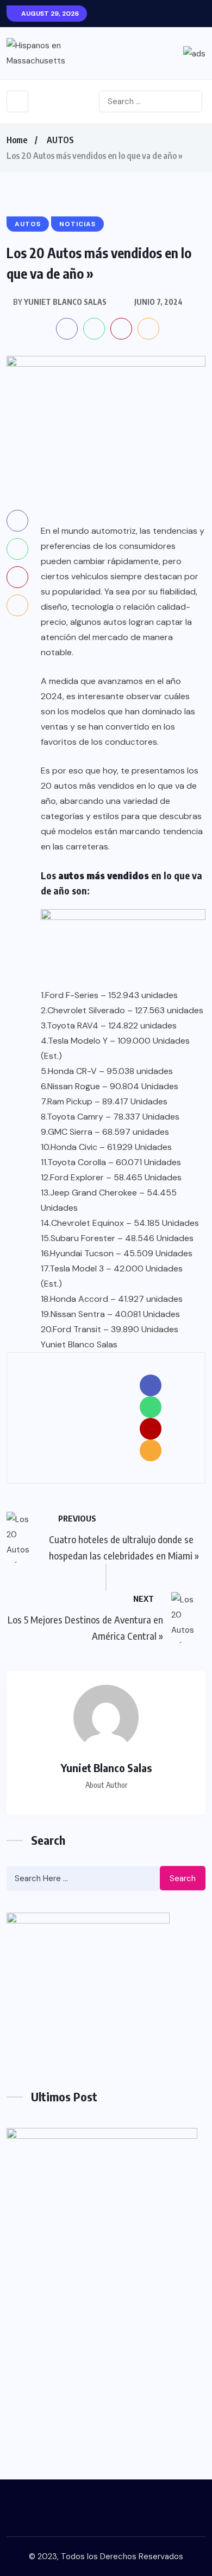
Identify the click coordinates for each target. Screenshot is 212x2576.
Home (17, 140)
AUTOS (60, 140)
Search (183, 1878)
